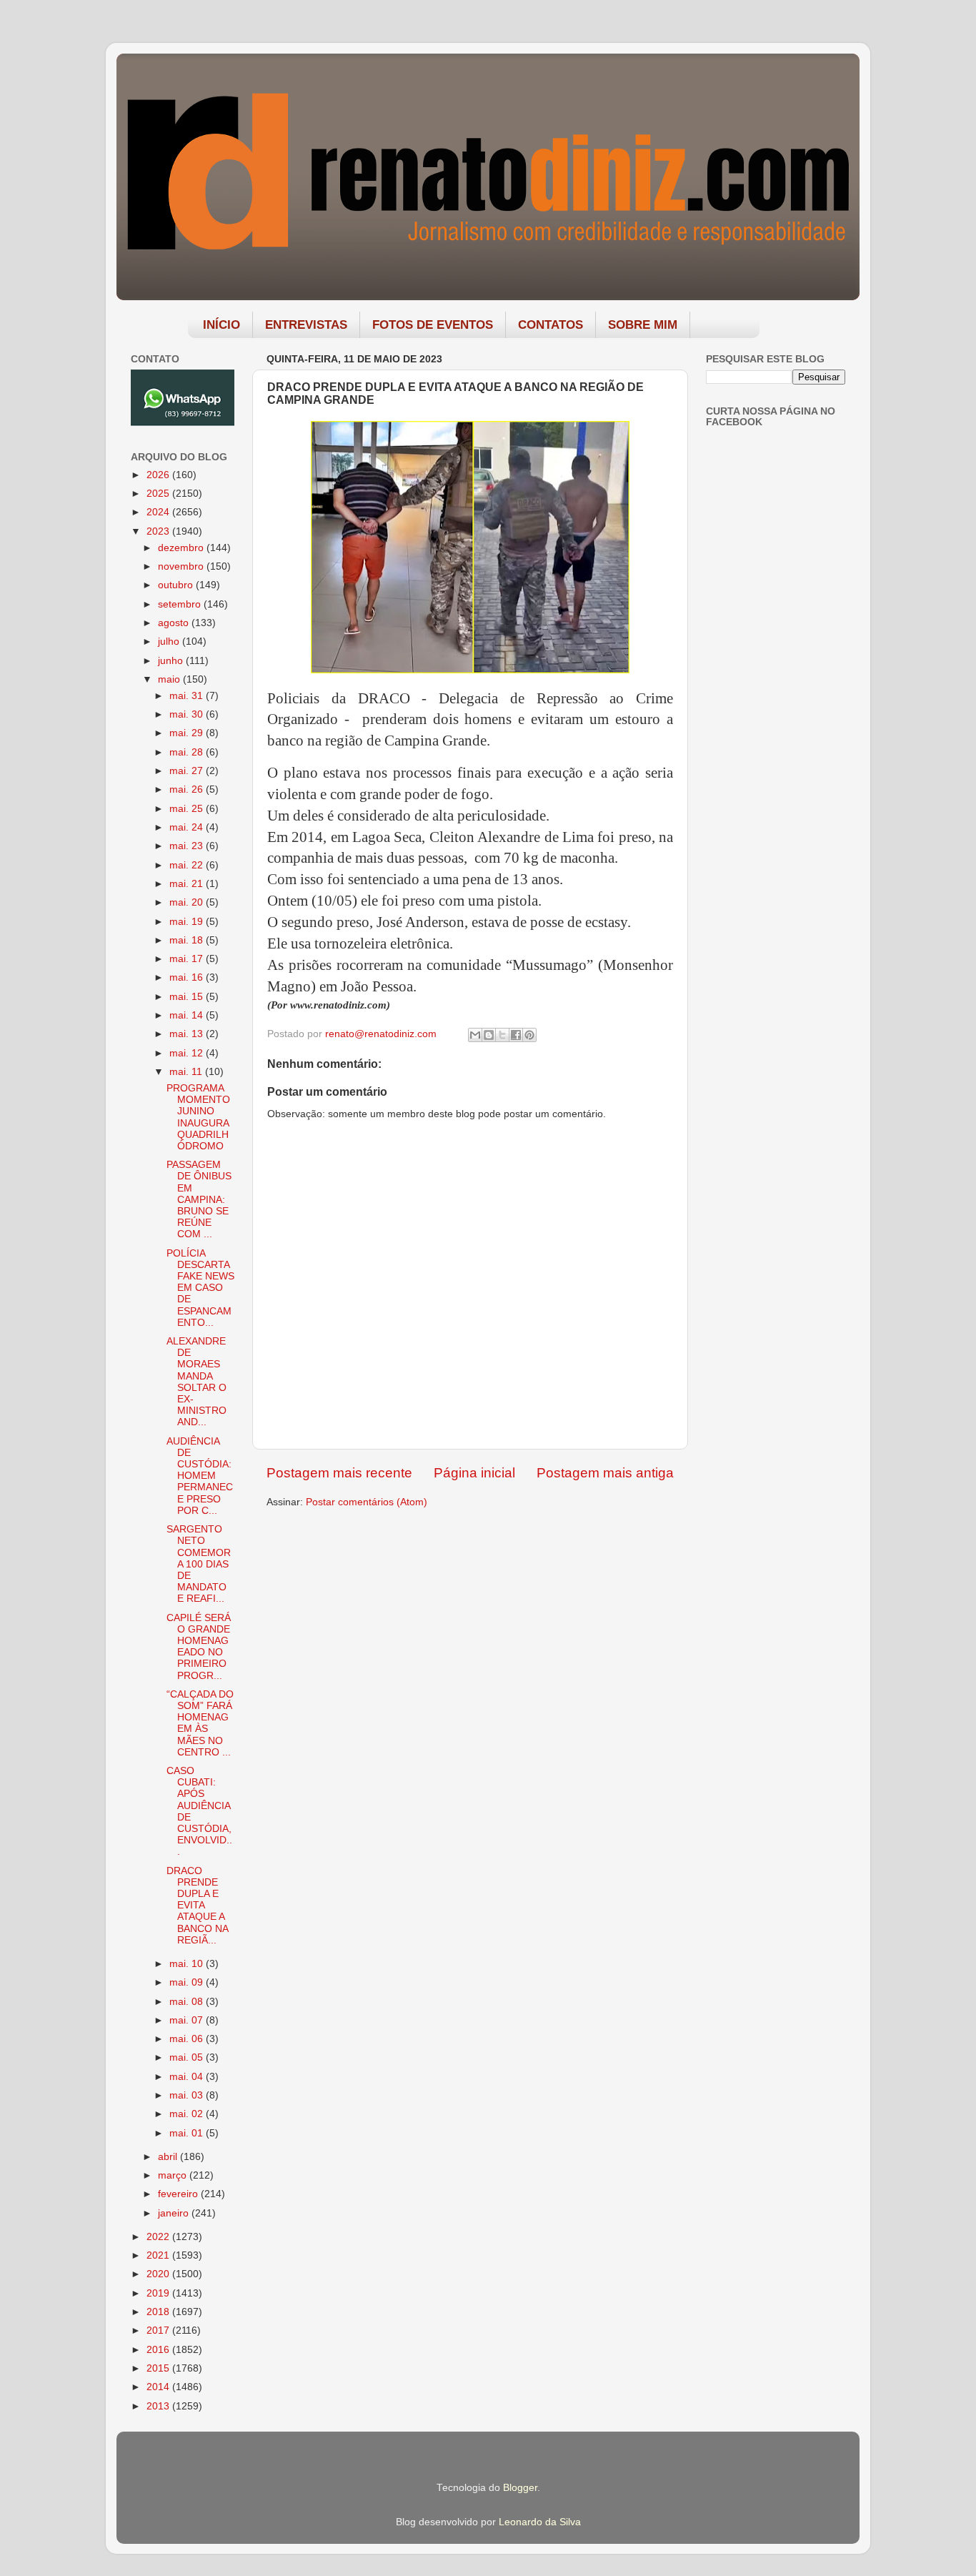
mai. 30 (188, 714)
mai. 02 (188, 2114)
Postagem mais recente (339, 1473)
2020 (159, 2274)
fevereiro (179, 2194)
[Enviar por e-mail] (475, 1035)
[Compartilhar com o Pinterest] (529, 1035)
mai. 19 (188, 922)
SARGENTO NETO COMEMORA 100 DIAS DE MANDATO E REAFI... (199, 1564)
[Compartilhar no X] (502, 1035)
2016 (159, 2350)
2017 (159, 2330)
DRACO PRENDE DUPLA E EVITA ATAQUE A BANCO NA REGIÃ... (197, 1906)
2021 (159, 2255)
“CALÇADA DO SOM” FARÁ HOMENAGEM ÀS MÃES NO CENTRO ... (200, 1723)
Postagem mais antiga (605, 1473)
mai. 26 (188, 789)
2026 (159, 475)
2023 (159, 531)
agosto (175, 623)
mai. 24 (188, 827)
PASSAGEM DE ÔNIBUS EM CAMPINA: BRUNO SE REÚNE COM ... (199, 1199)
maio (170, 679)
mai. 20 (188, 902)
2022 (159, 2237)
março (174, 2175)
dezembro (182, 548)
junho (172, 661)
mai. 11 (187, 1072)
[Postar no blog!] (489, 1035)
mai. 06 (188, 2039)
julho (170, 641)
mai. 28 (188, 752)
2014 (159, 2387)
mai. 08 (188, 2002)
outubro (177, 585)
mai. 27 (188, 771)
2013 (159, 2406)
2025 (159, 494)
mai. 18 (188, 940)
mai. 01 (188, 2133)
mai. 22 (188, 865)
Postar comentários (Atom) (367, 1502)
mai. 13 (188, 1034)
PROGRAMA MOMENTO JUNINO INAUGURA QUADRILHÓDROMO (198, 1117)
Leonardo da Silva (540, 2522)
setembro (181, 604)
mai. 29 (188, 733)
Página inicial (474, 1473)
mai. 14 (188, 1015)
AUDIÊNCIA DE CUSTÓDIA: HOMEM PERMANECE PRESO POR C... (200, 1476)
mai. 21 (188, 884)
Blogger (520, 2488)
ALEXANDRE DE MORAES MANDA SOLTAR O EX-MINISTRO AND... (196, 1382)
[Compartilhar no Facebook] (516, 1035)
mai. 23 (188, 846)
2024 (159, 512)
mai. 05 (188, 2057)
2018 (159, 2312)
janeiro (175, 2213)
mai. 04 (188, 2077)
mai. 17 (188, 959)
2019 (159, 2293)
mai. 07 (188, 2020)
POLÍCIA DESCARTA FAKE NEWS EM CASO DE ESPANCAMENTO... (200, 1288)
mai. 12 (188, 1053)
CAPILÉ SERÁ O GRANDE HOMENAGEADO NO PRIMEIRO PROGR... (199, 1647)
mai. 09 (188, 1982)
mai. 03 (188, 2095)
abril (169, 2157)
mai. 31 (188, 696)
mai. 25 (188, 809)
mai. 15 (188, 997)
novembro (182, 566)
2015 (159, 2368)
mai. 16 (188, 977)
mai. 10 (188, 1964)
